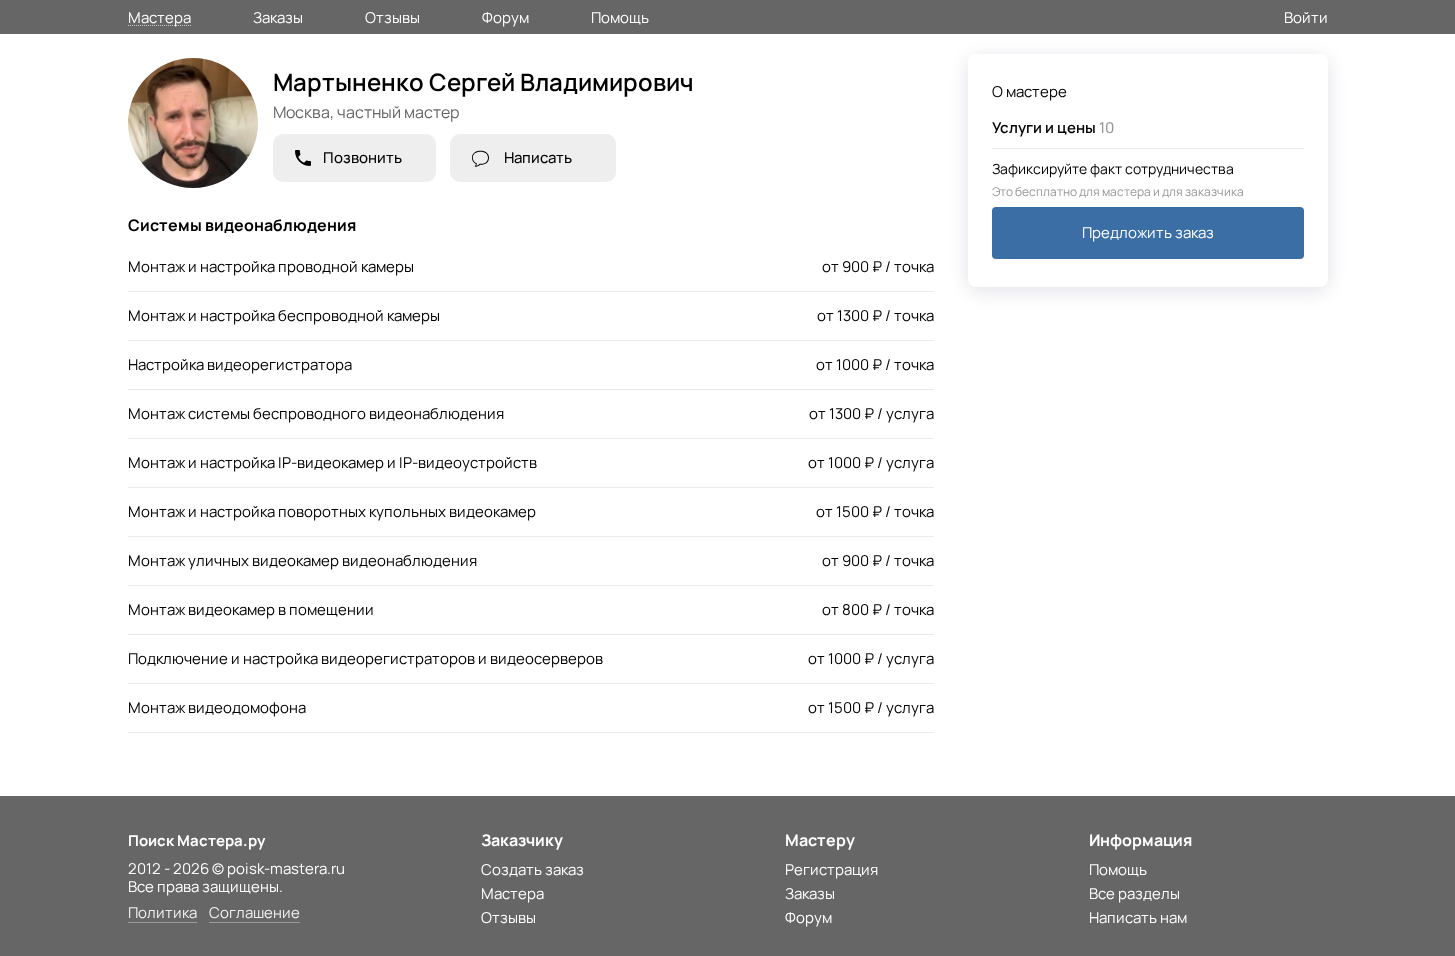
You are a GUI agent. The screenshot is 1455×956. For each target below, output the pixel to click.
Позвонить (362, 157)
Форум (505, 16)
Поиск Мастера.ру (196, 840)
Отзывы (392, 16)
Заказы (278, 16)
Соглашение (254, 913)
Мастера (159, 16)
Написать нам (1138, 917)
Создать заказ (532, 869)
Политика (162, 913)
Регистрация (831, 869)
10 (1053, 127)
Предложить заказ (1148, 232)
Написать (538, 157)
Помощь (620, 16)
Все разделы (1134, 893)
